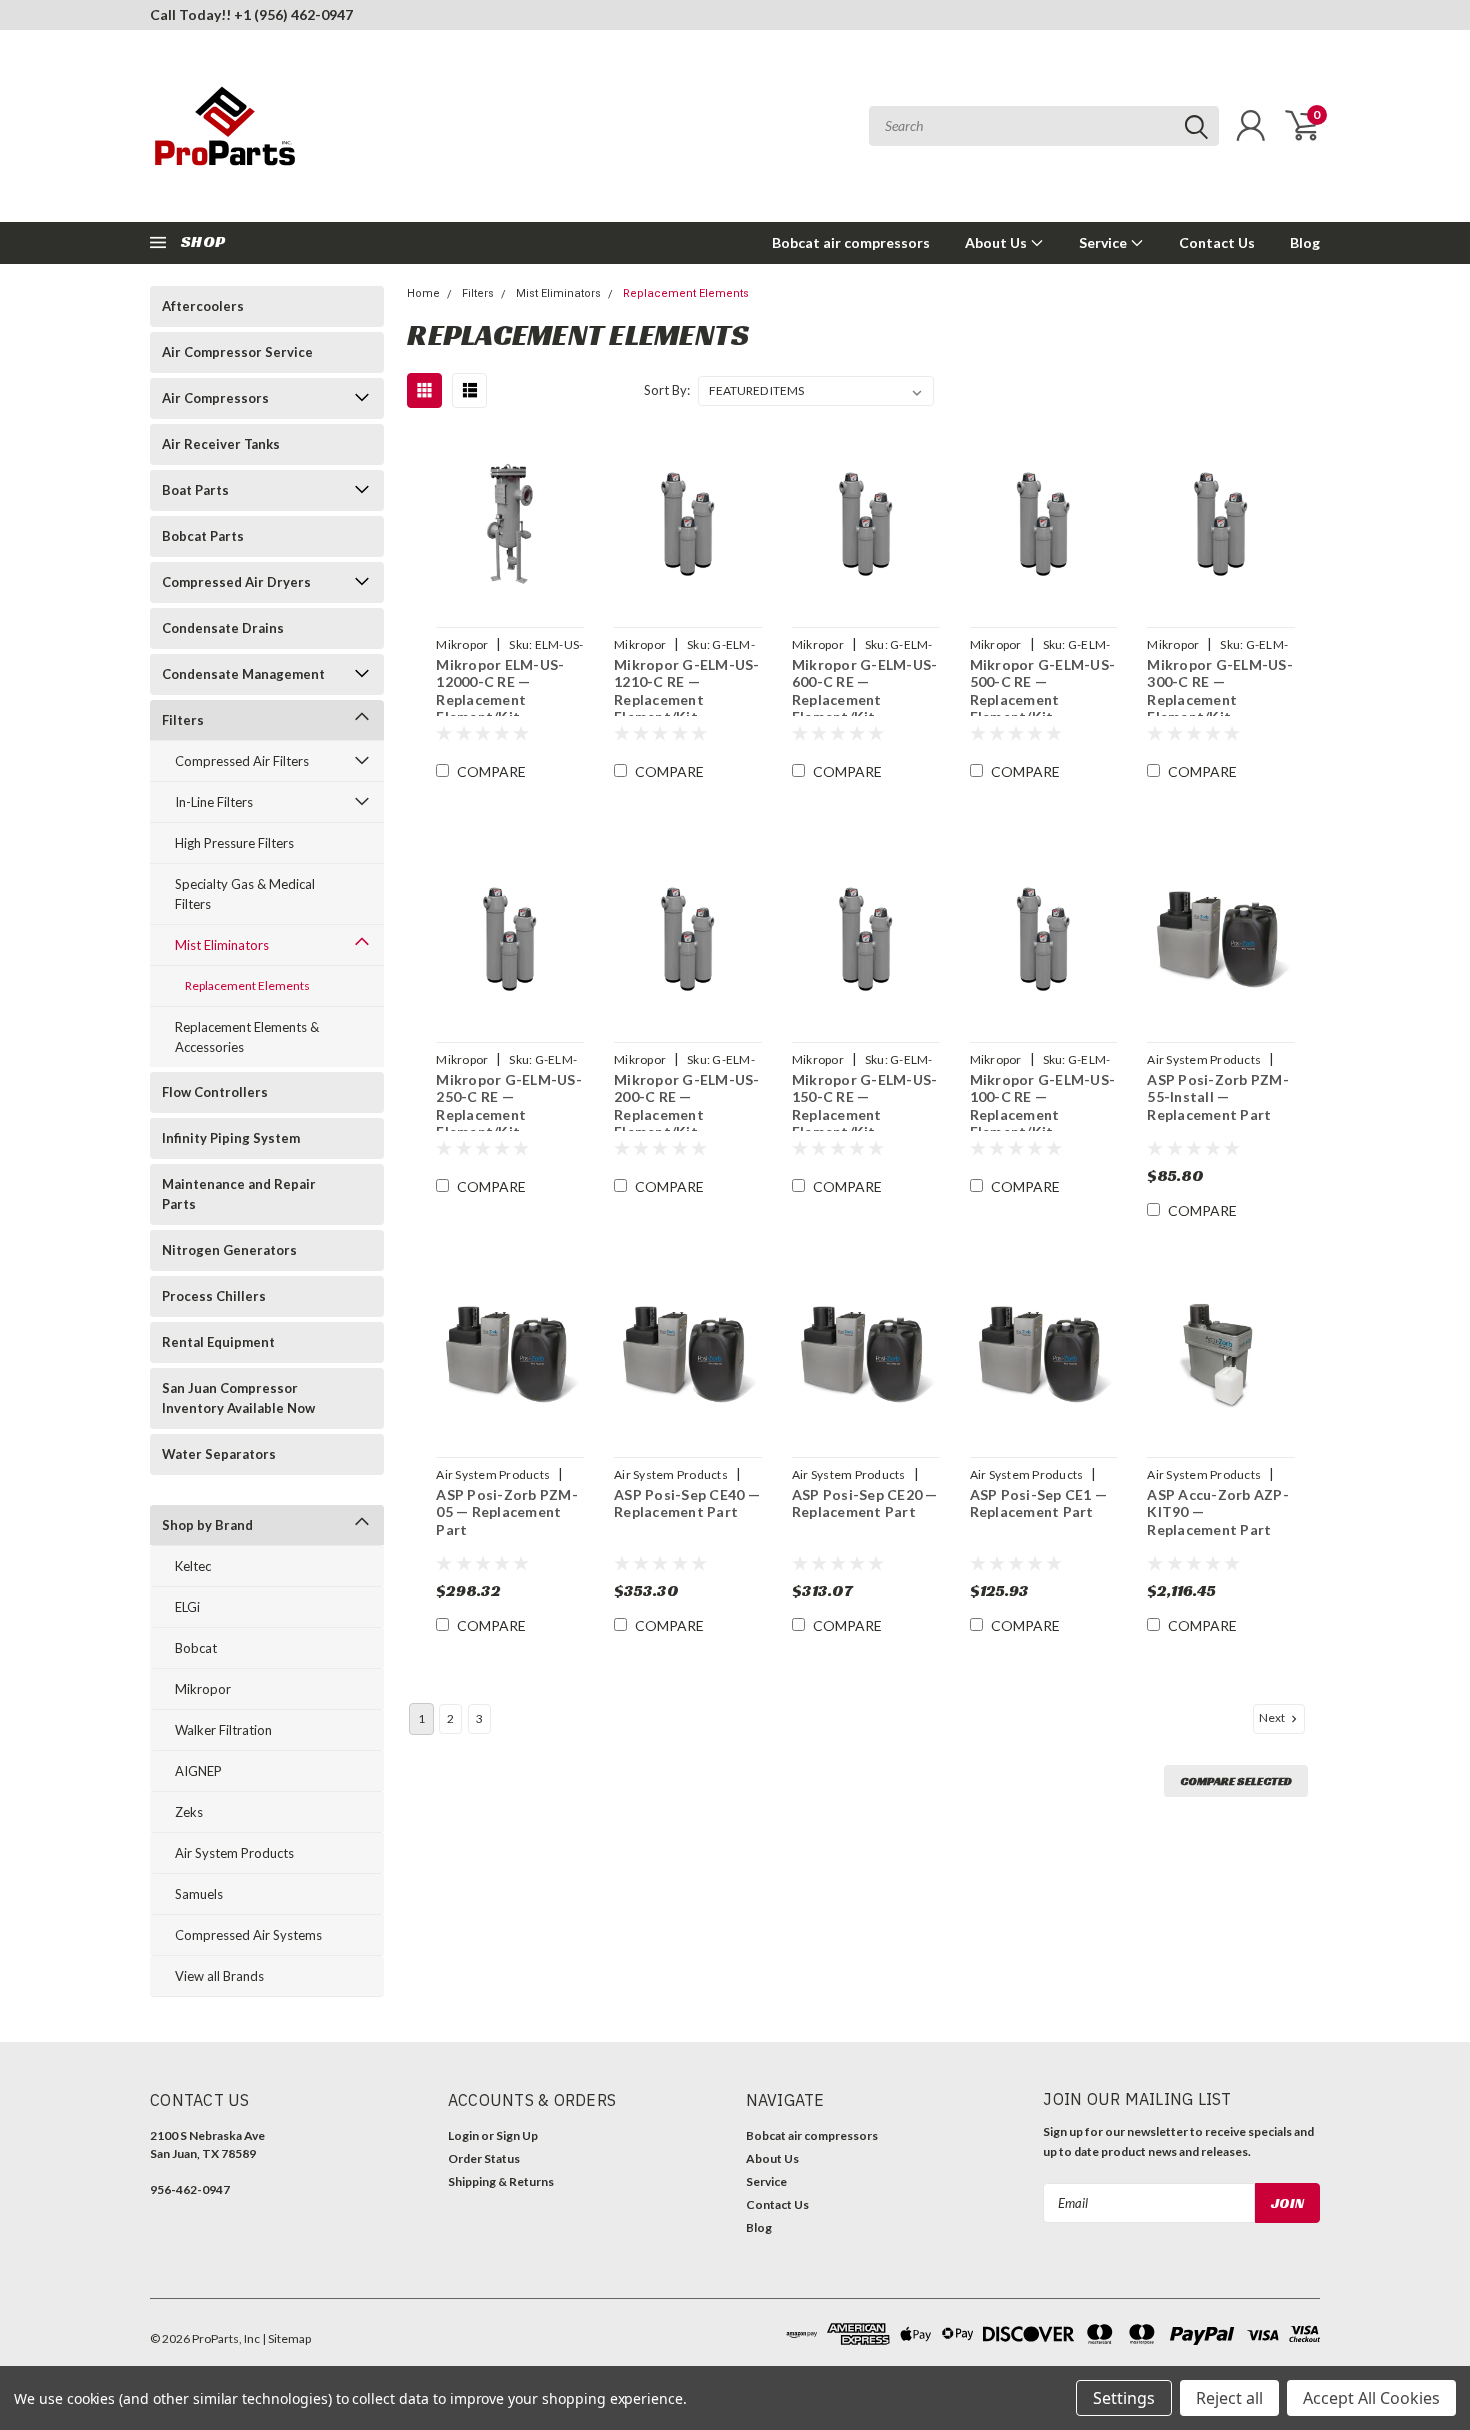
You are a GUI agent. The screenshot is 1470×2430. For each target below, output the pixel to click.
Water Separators (219, 1454)
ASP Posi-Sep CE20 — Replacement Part (865, 1503)
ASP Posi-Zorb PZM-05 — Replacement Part (507, 1512)
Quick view (510, 524)
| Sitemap (286, 2338)
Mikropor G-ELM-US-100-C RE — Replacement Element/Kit (1043, 1106)
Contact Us (1217, 242)
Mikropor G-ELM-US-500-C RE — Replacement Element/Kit (1043, 691)
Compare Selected (1236, 1780)
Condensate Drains (223, 628)
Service (1104, 242)
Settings (1124, 2398)
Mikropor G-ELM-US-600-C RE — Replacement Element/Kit (865, 691)
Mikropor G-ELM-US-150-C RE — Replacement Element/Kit (865, 1106)
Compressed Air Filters (242, 761)
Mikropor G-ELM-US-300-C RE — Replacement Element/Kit (1220, 691)
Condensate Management (243, 674)
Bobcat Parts (203, 536)
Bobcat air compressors (851, 242)
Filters (183, 720)
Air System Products (234, 1853)
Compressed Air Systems (248, 1935)
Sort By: (667, 390)
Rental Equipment (218, 1342)
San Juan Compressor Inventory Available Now (238, 1398)
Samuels (199, 1894)
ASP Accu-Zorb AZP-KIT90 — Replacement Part (1218, 1512)
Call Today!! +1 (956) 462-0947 (251, 14)
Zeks (189, 1812)
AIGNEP (198, 1771)
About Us (997, 242)
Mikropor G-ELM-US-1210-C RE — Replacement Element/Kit (687, 691)
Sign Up (517, 2135)
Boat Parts (195, 490)
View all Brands (219, 1976)
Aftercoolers (203, 306)
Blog (1305, 242)
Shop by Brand (207, 1525)
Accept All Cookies (1371, 2398)
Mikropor (203, 1689)
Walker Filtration (223, 1730)
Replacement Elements (247, 985)
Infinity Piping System (231, 1138)
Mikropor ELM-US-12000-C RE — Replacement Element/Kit (500, 691)
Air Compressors (215, 398)
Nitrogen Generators (229, 1250)
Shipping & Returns (501, 2181)
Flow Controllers (215, 1092)
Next (1273, 1717)
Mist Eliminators (222, 945)
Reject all (1229, 2398)
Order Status (484, 2158)
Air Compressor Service (237, 352)
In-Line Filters (214, 802)
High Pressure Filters (234, 843)
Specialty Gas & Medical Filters (245, 894)
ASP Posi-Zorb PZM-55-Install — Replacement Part (1218, 1097)
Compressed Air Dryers (236, 582)
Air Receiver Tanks (221, 444)
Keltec (193, 1566)
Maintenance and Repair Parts (239, 1194)
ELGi (187, 1607)
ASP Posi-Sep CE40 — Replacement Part (687, 1503)
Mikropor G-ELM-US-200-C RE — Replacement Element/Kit (687, 1106)
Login (463, 2135)
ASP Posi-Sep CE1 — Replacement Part (1039, 1503)
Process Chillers (214, 1296)
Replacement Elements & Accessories (247, 1037)
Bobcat (196, 1648)
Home (423, 293)
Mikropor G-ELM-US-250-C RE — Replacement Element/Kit (509, 1106)
